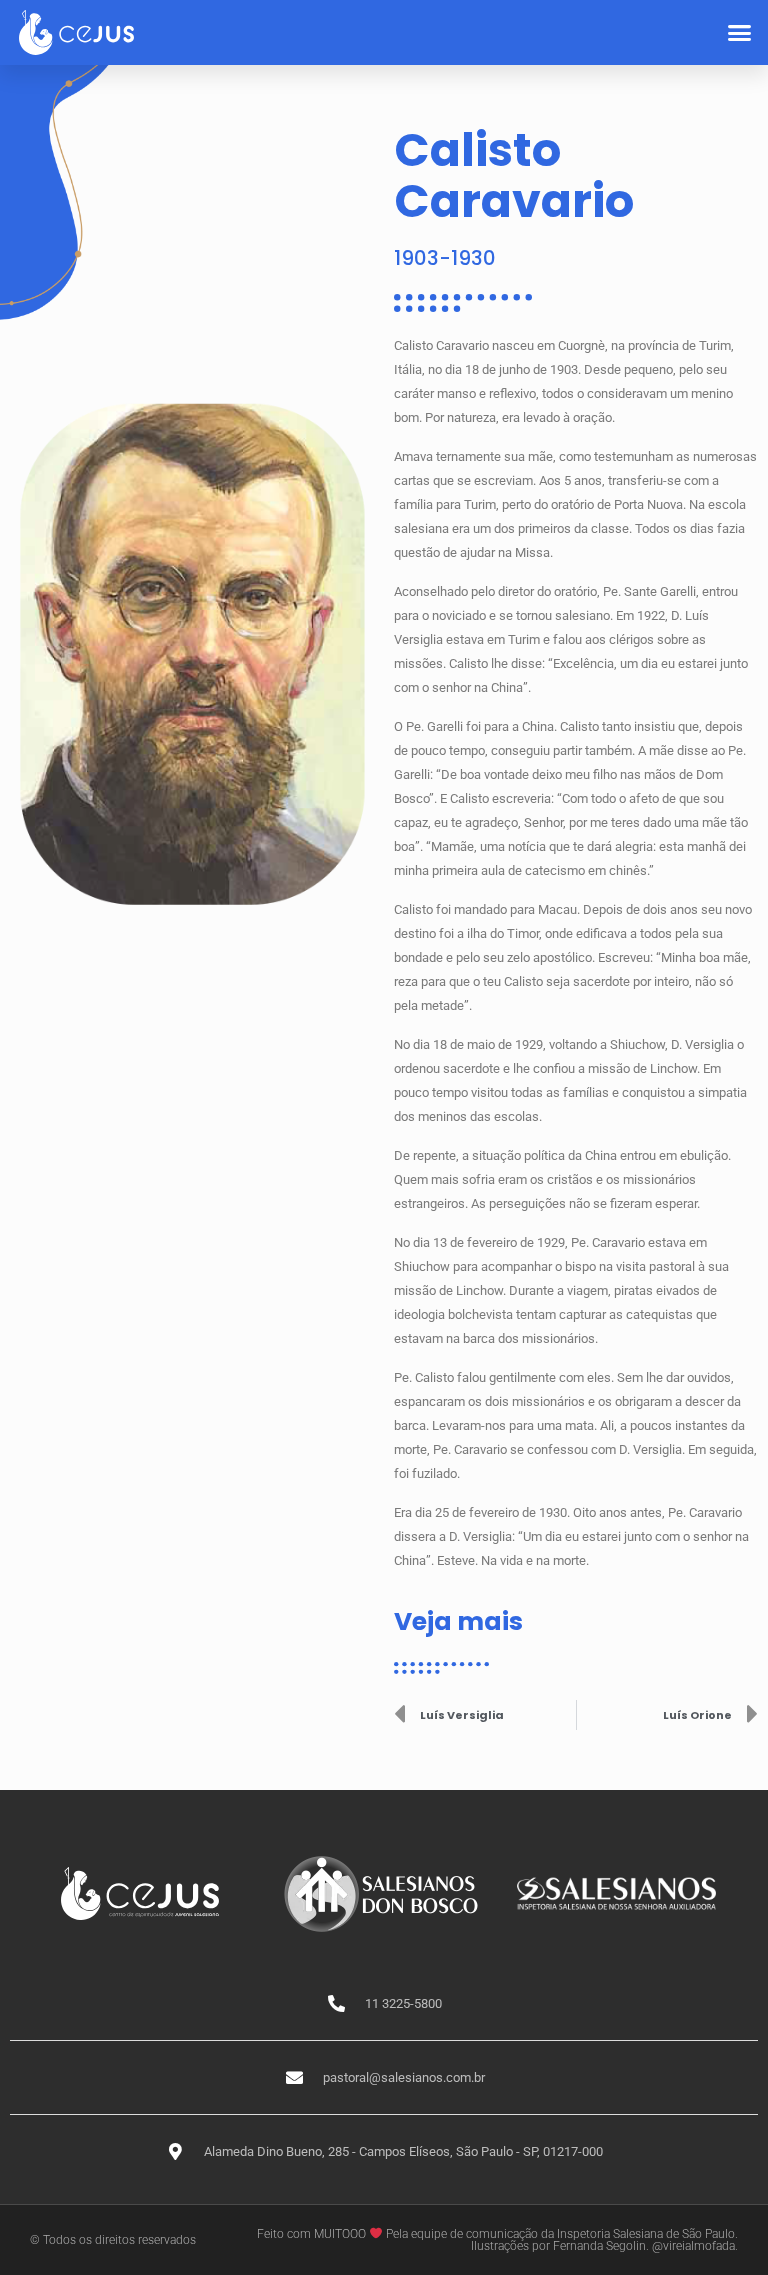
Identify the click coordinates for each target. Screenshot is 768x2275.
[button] (740, 33)
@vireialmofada (693, 2246)
